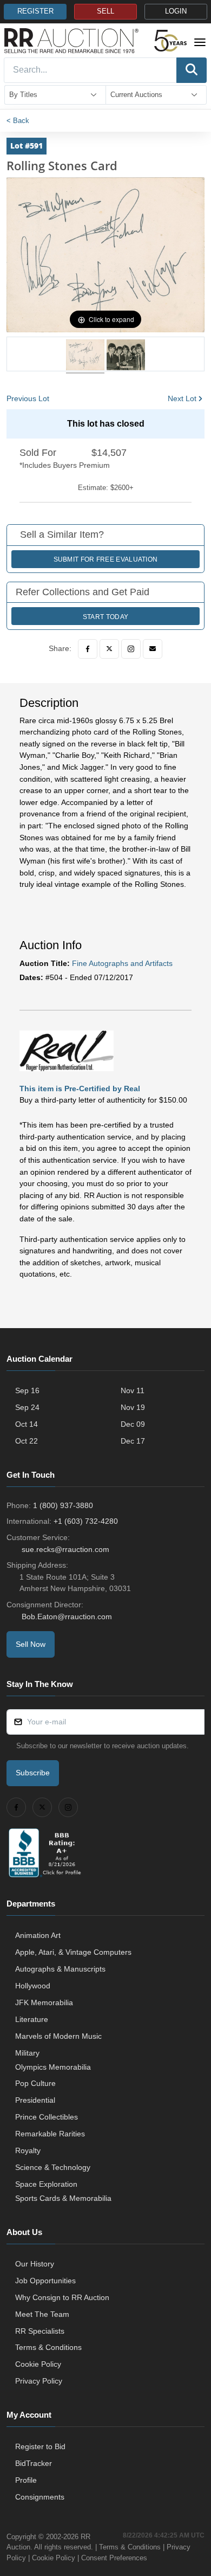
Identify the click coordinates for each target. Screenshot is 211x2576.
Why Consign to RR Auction (62, 2297)
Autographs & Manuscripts (60, 1969)
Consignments (40, 2497)
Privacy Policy (39, 2381)
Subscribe (33, 1773)
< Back (18, 121)
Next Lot (182, 398)
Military (27, 2053)
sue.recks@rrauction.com (65, 1549)
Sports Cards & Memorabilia (63, 2198)
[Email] (153, 649)
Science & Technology (53, 2167)
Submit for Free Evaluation (106, 559)
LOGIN (176, 11)
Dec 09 (133, 1424)
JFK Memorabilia (44, 2002)
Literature (32, 2019)
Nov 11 (133, 1390)
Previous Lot (28, 398)
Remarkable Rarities (50, 2134)
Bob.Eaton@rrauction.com (67, 1617)
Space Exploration (46, 2184)
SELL (105, 11)
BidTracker (34, 2463)
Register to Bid (40, 2446)
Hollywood (33, 1986)
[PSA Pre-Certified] (67, 1051)
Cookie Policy (38, 2364)
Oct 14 (27, 1424)
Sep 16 (27, 1390)
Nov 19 (133, 1407)
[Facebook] (88, 649)
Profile (26, 2480)
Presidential (35, 2100)
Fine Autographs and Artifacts (122, 963)
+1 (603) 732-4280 (86, 1521)
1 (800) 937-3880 (63, 1505)
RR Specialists (40, 2331)
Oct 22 (27, 1441)
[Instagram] (131, 649)
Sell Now (31, 1644)
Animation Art (38, 1935)
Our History (35, 2264)
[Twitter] (109, 649)
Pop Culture (35, 2083)
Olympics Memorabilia (53, 2067)
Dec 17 (133, 1441)
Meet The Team (42, 2314)
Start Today (105, 617)
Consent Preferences (114, 2558)
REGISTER (35, 11)
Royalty (28, 2150)
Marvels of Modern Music (58, 2036)
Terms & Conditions (48, 2347)
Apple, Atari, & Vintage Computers (73, 1952)
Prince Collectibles (47, 2117)
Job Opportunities (45, 2281)
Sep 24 (27, 1407)
